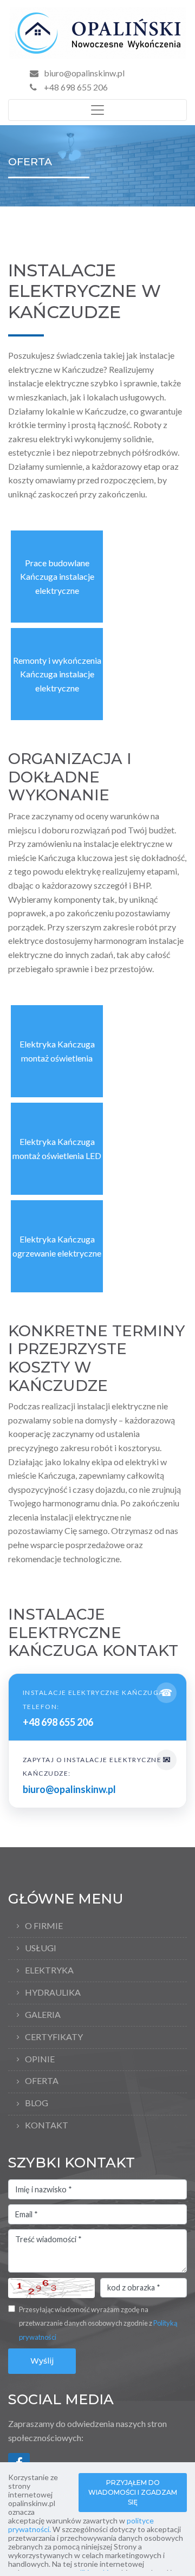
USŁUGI (41, 1948)
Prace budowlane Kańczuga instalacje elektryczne (57, 577)
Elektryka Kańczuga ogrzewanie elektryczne (57, 1246)
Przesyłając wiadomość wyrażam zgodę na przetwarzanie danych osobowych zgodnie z (98, 2323)
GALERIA (43, 2014)
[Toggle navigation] (97, 110)
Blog (37, 2103)
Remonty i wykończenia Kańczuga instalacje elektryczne (57, 674)
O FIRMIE (44, 1925)
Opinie (40, 2059)
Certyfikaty (54, 2037)
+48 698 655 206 (75, 87)
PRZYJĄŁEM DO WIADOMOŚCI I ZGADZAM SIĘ (133, 2492)
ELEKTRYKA (49, 1970)
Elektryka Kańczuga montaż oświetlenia (57, 1051)
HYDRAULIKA (53, 1992)
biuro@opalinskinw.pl (84, 73)
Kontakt (47, 2125)
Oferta (42, 2080)
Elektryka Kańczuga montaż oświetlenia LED (57, 1148)
